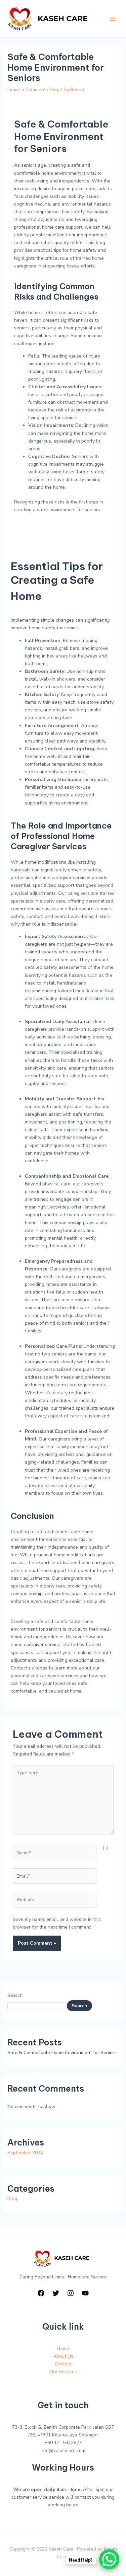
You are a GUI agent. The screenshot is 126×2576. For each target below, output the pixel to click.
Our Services (63, 2372)
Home (63, 2349)
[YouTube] (85, 2293)
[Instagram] (71, 2293)
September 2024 (25, 2153)
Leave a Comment (27, 90)
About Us (63, 2356)
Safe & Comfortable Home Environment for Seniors (62, 2053)
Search (15, 1995)
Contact (63, 2364)
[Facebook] (41, 2293)
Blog (55, 90)
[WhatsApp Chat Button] (109, 2559)
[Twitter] (56, 2293)
